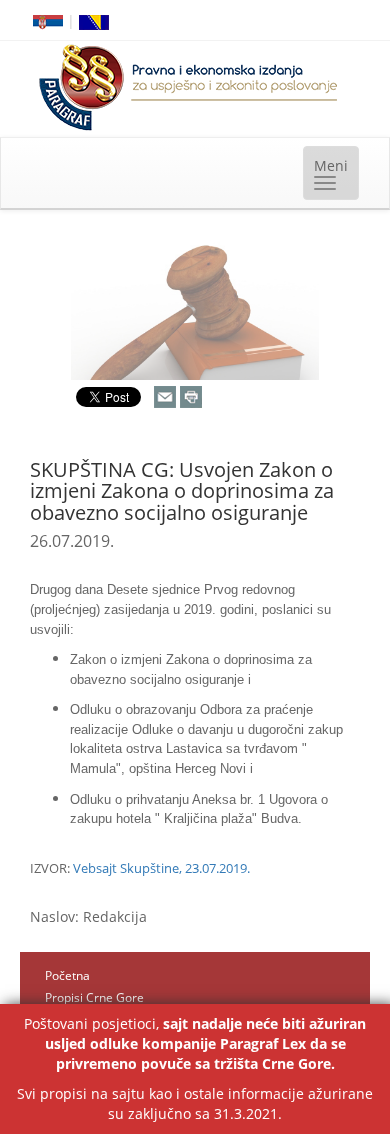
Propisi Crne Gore (94, 997)
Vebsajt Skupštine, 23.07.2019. (161, 868)
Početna (67, 975)
